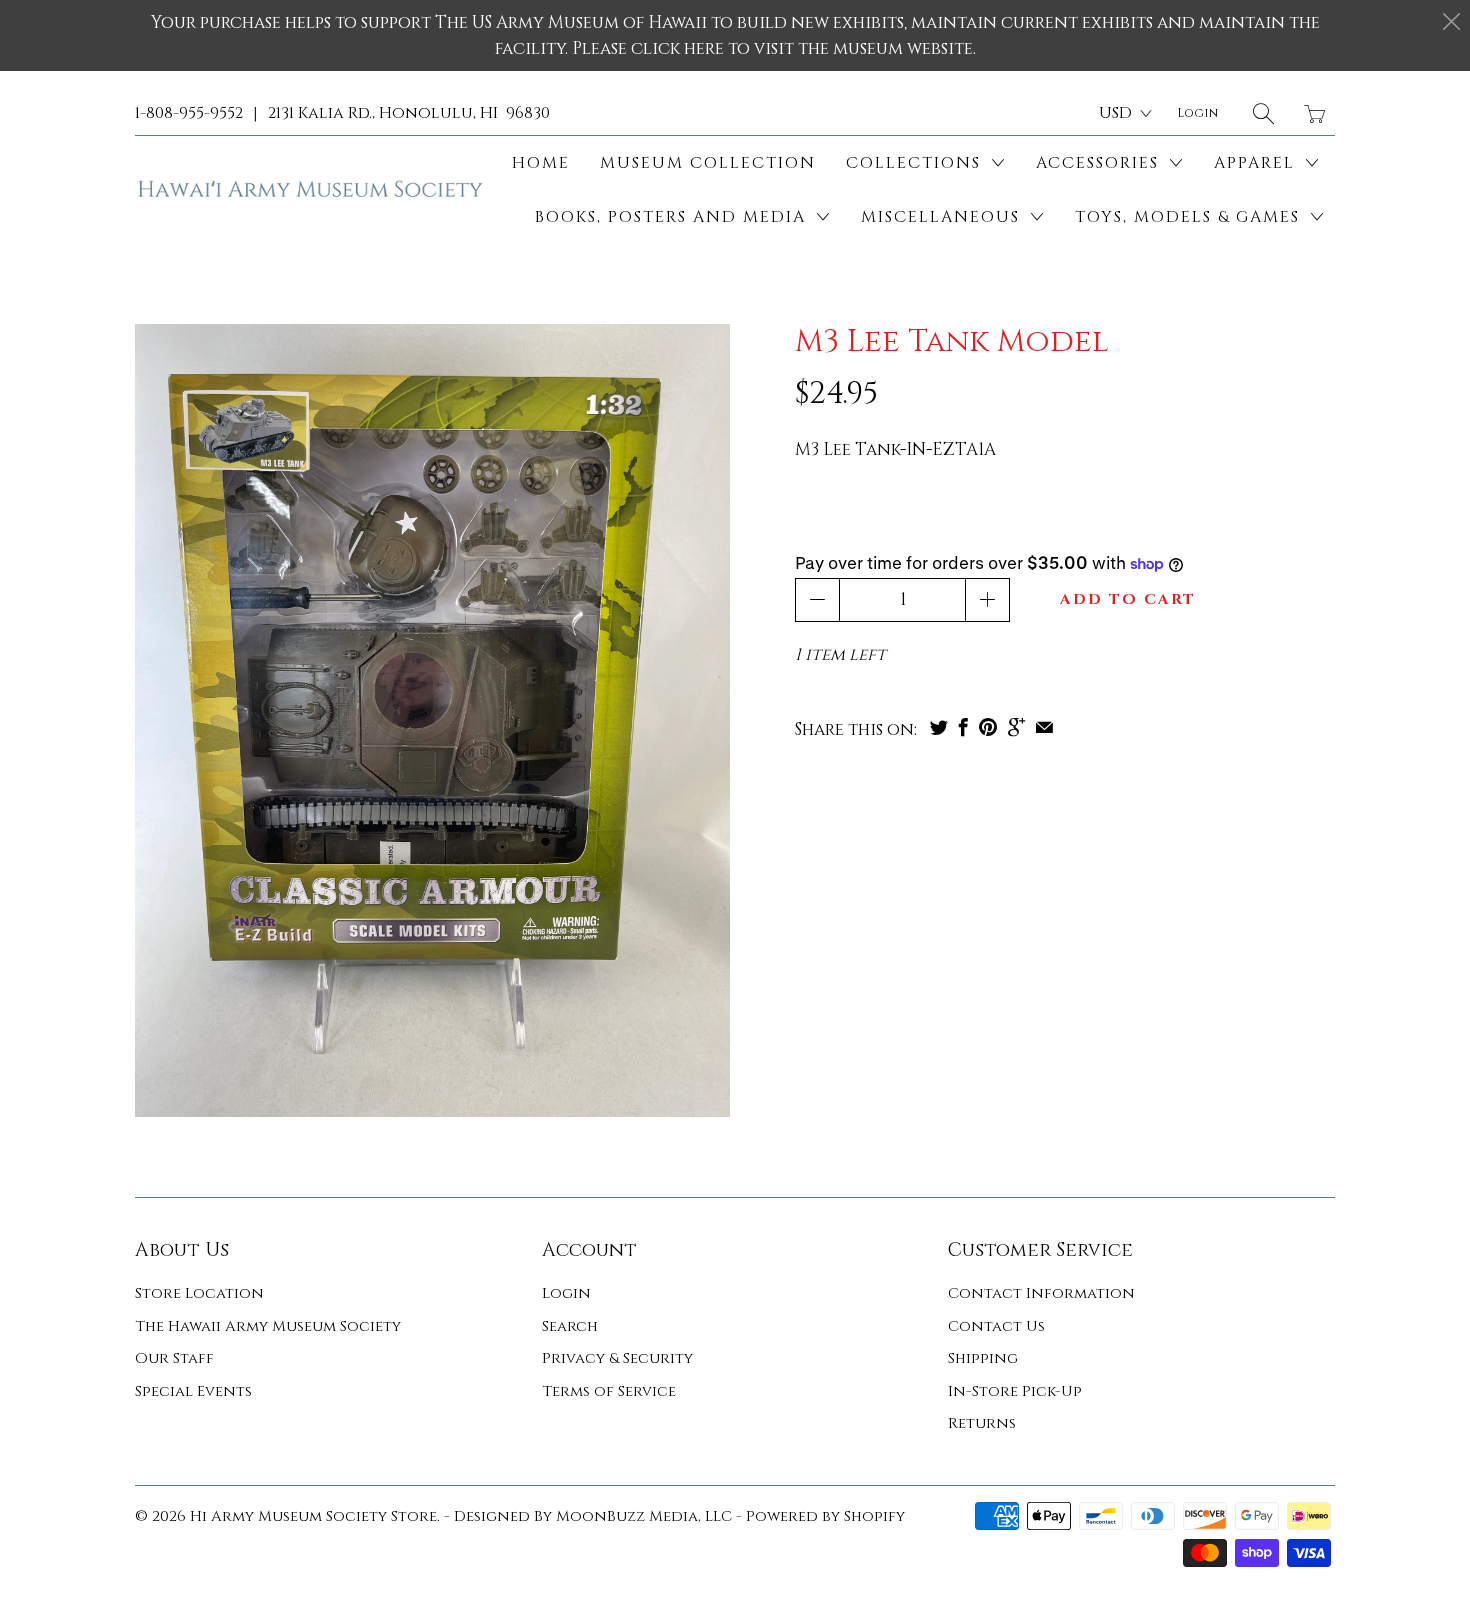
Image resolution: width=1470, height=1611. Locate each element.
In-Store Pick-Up (1015, 1391)
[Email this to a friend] (1044, 727)
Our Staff (174, 1358)
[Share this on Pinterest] (988, 727)
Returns (982, 1423)
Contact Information (1041, 1293)
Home (541, 163)
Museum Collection (708, 163)
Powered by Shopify (825, 1516)
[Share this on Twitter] (939, 727)
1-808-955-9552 (189, 113)
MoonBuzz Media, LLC (644, 1516)
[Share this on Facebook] (963, 727)
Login (566, 1293)
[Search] (1263, 113)
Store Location (199, 1293)
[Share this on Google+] (1016, 727)
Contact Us (996, 1326)
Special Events (193, 1391)
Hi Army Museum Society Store (313, 1516)
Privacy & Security (617, 1358)
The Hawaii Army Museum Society (268, 1326)
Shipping (983, 1358)
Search (570, 1326)
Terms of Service (609, 1391)
